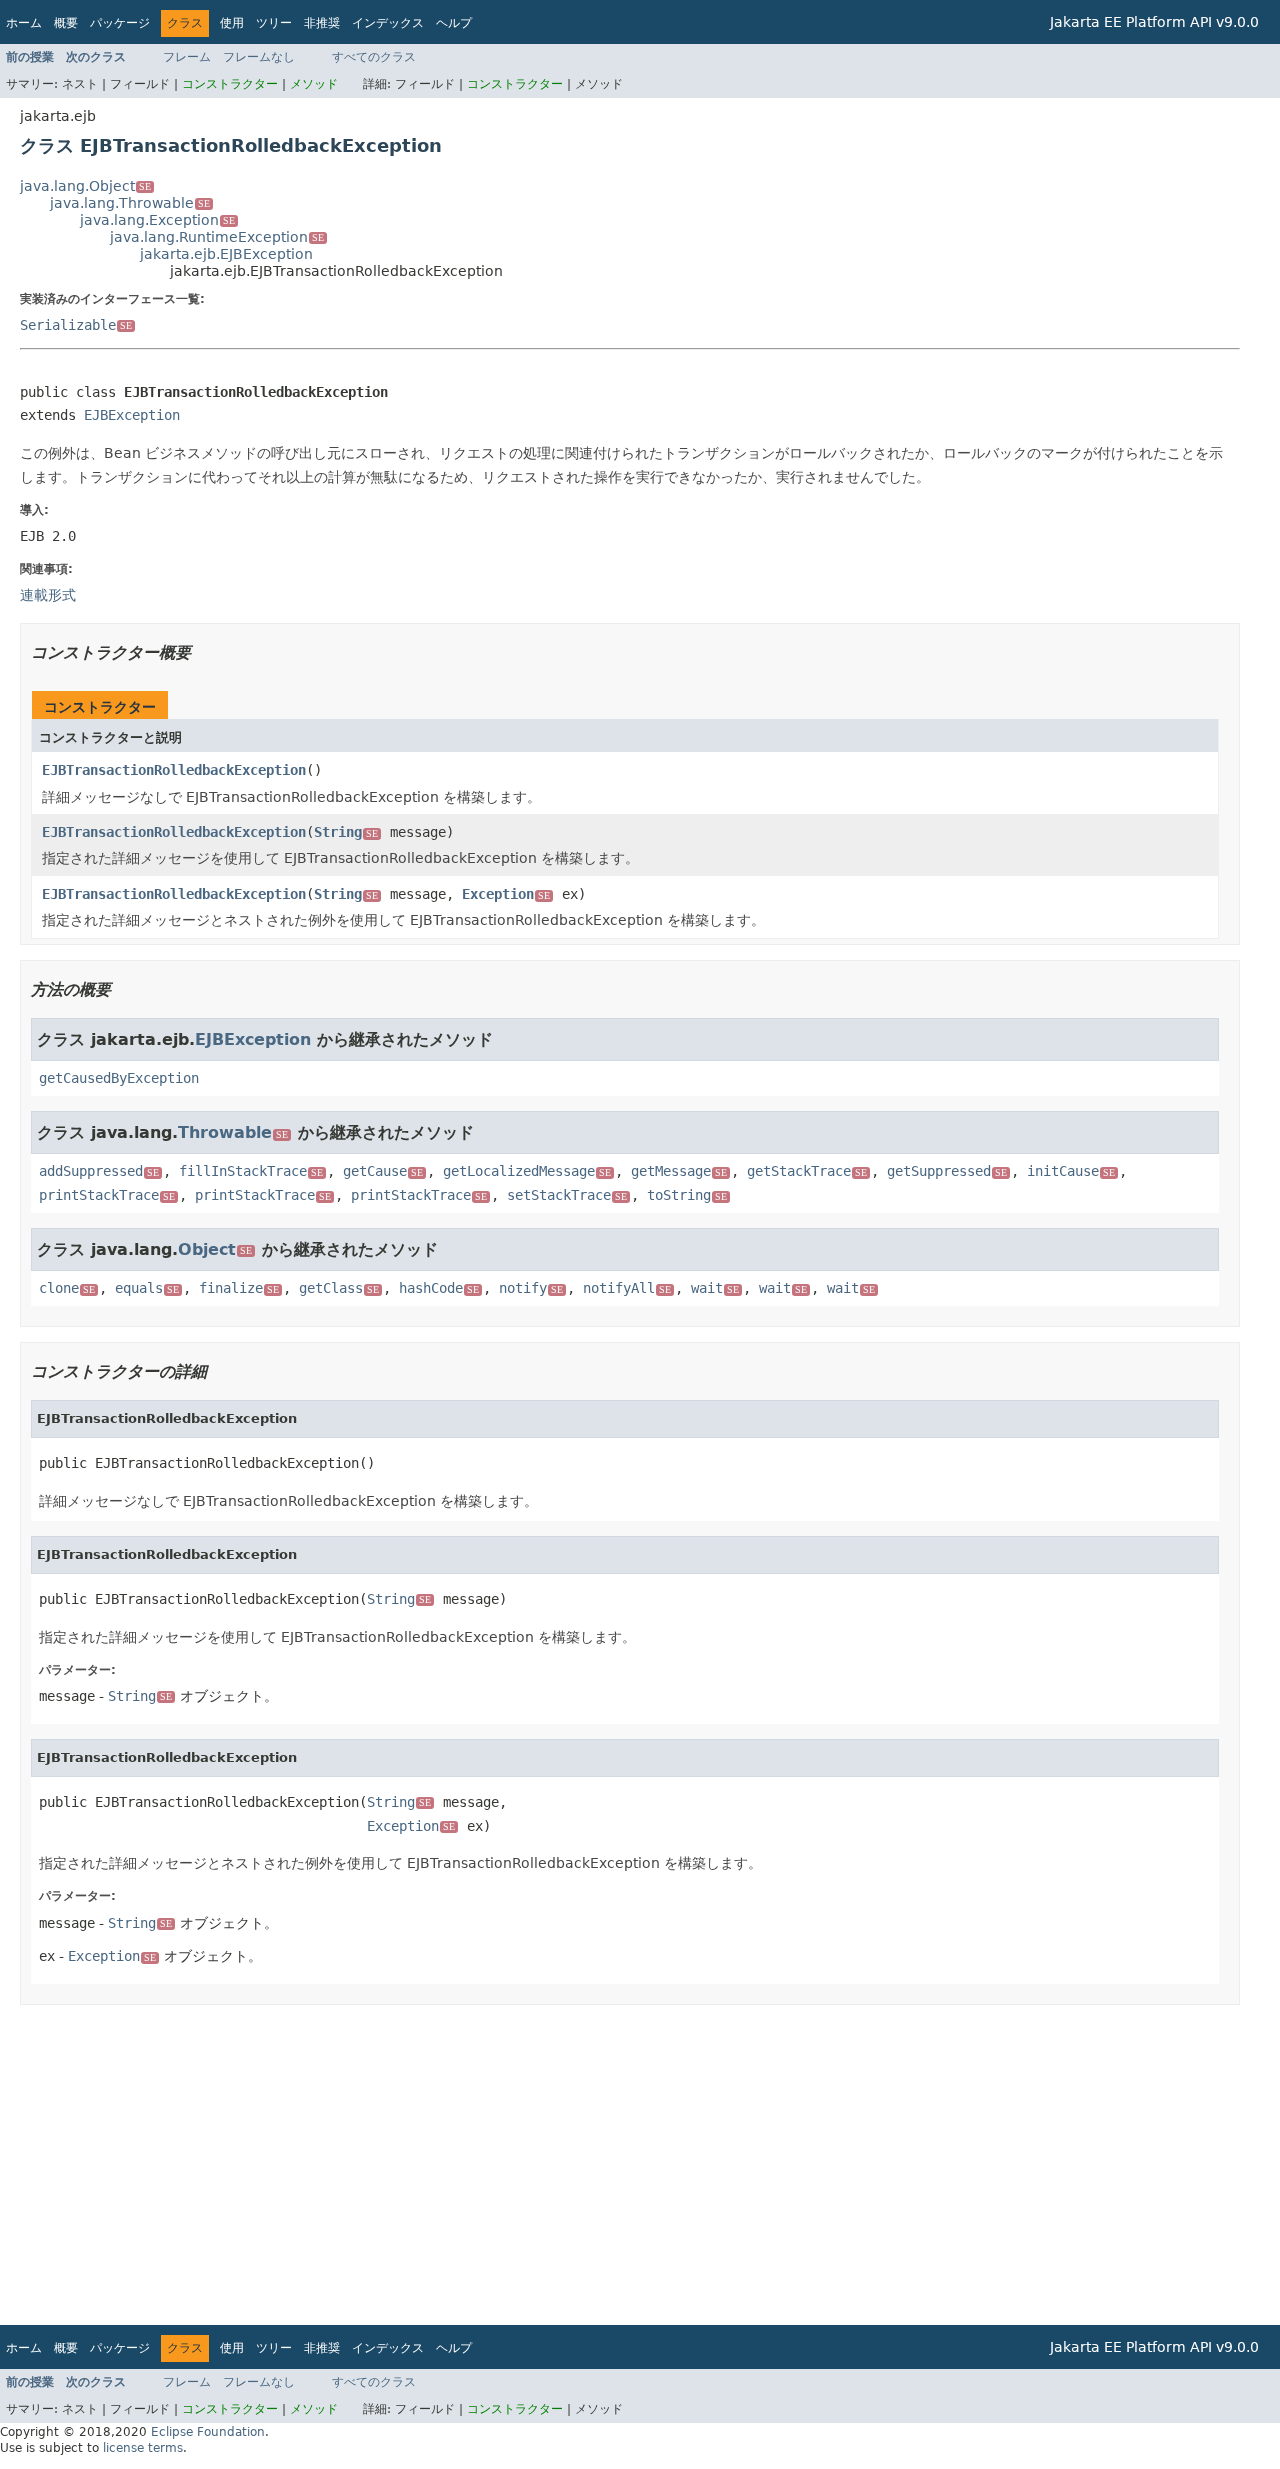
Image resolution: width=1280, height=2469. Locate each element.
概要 (66, 23)
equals (147, 1288)
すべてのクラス (374, 57)
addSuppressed (99, 1171)
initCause (1071, 1171)
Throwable (233, 1132)
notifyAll (627, 1288)
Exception (506, 894)
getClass (339, 1288)
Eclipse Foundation (208, 2432)
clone (67, 1288)
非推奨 (322, 23)
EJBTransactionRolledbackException (174, 770)
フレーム (187, 57)
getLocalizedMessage (527, 1171)
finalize (239, 1288)
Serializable (76, 325)
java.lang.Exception (157, 220)
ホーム (24, 23)
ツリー (274, 23)
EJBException (132, 415)
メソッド (314, 84)
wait (715, 1288)
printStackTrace (107, 1195)
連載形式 (48, 595)
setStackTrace (567, 1195)
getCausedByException (119, 1078)
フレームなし (259, 57)
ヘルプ (454, 23)
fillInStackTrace (251, 1171)
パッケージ (120, 23)
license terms (143, 2448)
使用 (232, 23)
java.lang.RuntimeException (217, 237)
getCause (383, 1171)
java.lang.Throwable (130, 203)
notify (531, 1288)
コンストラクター (230, 84)
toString (687, 1195)
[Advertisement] (620, 2165)
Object (215, 1249)
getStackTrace (807, 1171)
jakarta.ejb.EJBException (226, 254)
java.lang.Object (85, 186)
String (346, 832)
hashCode (439, 1288)
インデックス (388, 23)
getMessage (679, 1171)
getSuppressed (947, 1171)
